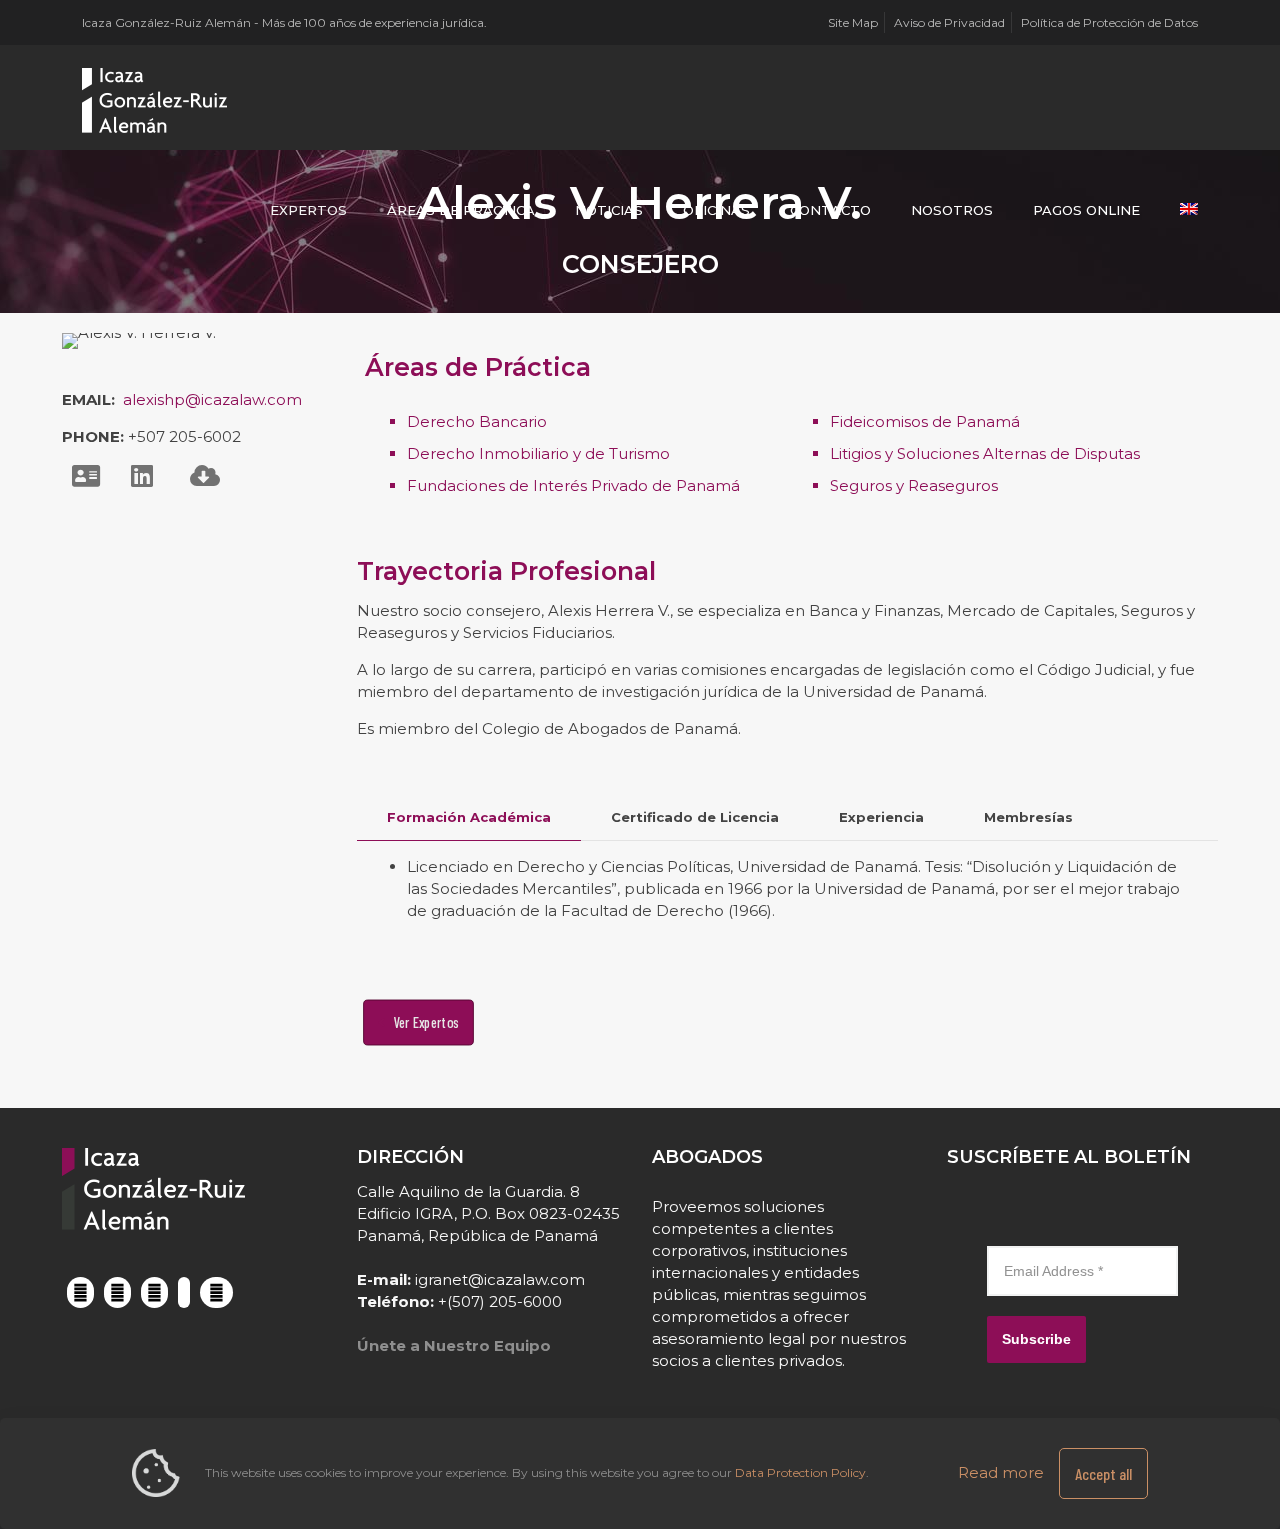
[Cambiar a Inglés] (1189, 210)
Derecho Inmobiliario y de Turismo (538, 453)
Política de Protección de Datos (1109, 22)
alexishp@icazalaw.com (212, 399)
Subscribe (1036, 1339)
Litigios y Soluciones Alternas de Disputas (985, 453)
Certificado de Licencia (695, 817)
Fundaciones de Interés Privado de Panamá (573, 485)
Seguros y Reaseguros (914, 485)
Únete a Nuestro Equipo (454, 1345)
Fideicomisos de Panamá (925, 421)
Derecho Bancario (477, 421)
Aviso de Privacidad (949, 22)
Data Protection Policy (800, 1472)
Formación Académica (469, 817)
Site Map (853, 22)
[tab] (469, 817)
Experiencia (881, 817)
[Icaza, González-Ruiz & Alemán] (155, 100)
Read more (1001, 1472)
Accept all (1103, 1473)
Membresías (1028, 817)
